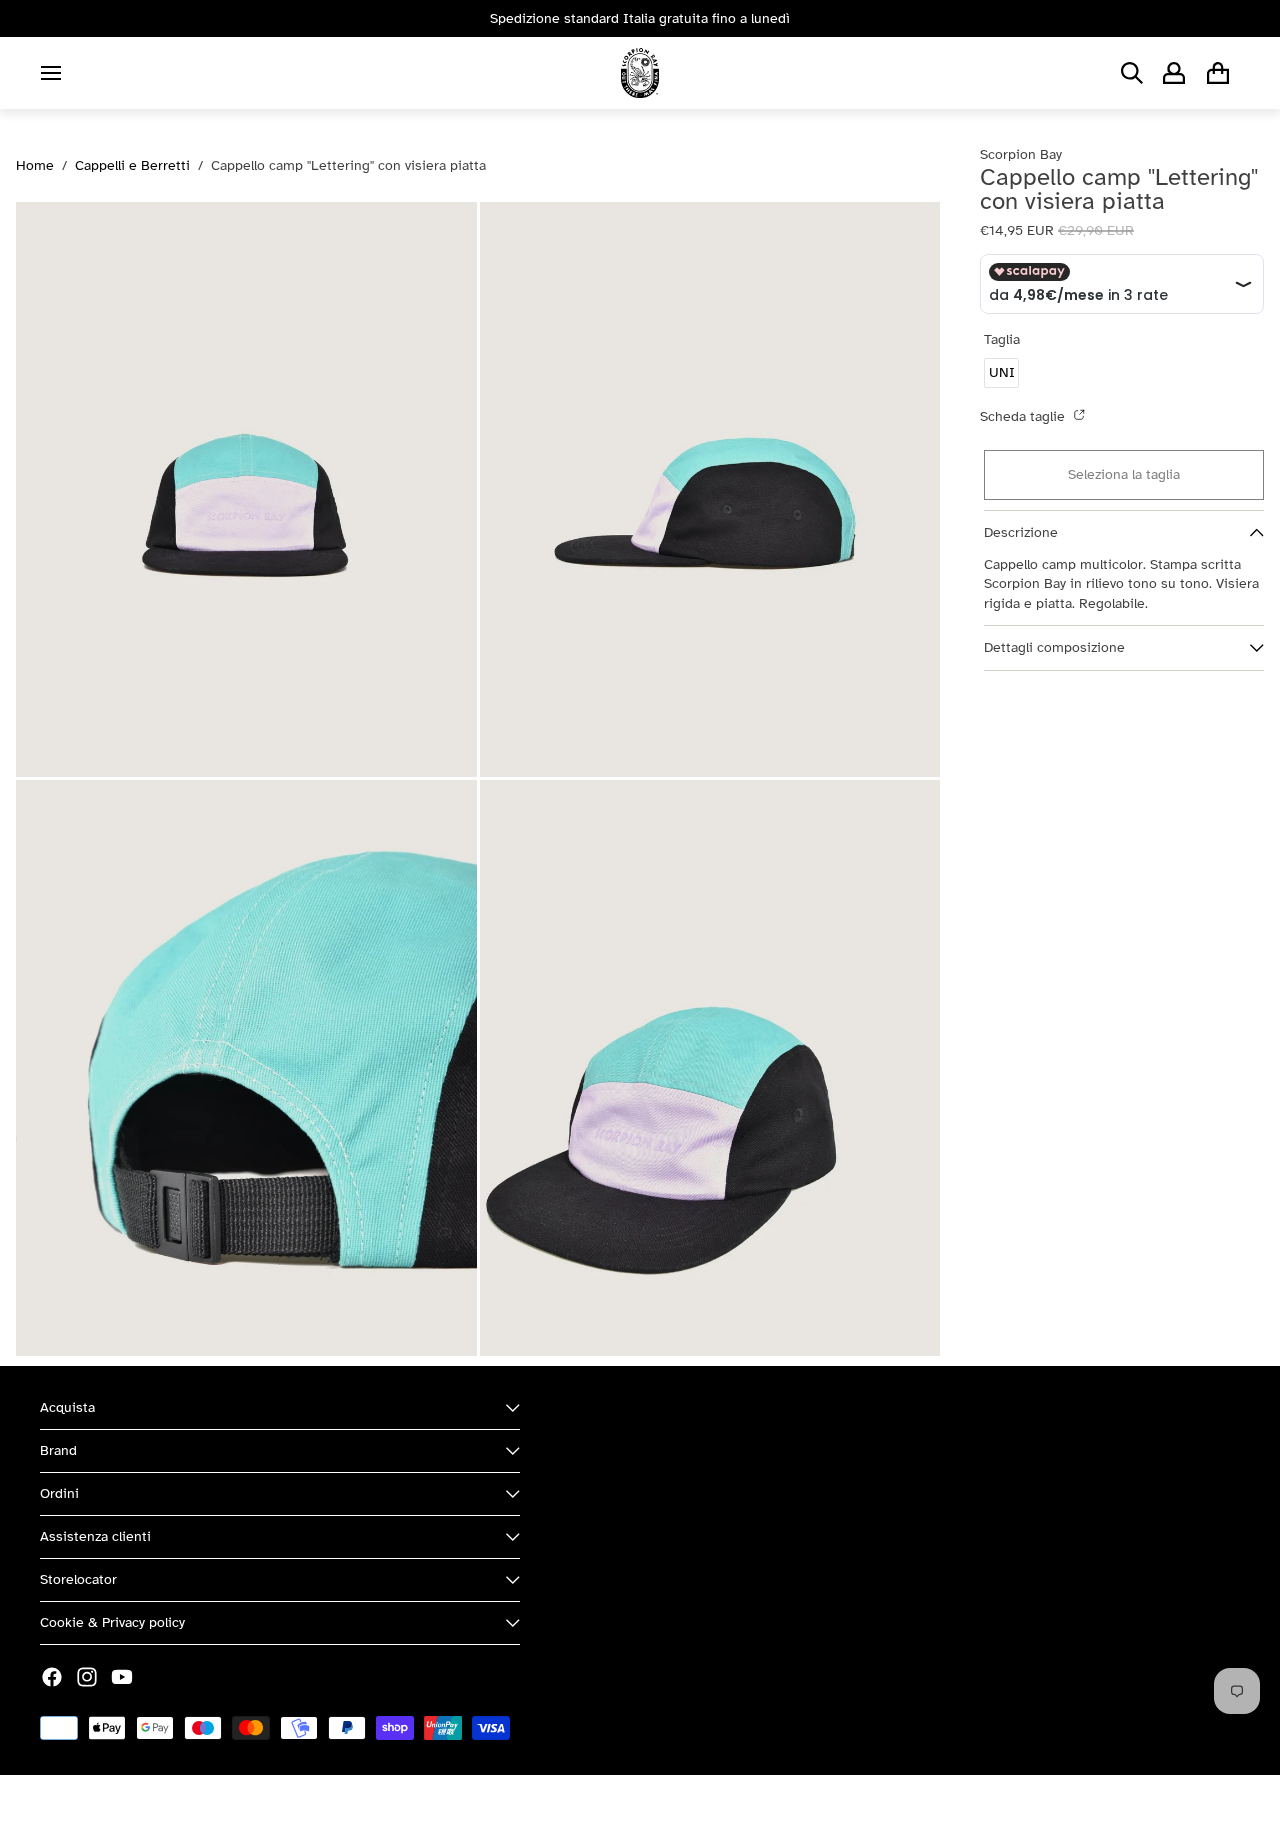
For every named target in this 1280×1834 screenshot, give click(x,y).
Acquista (67, 1407)
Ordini (59, 1493)
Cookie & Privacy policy (112, 1622)
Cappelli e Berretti (132, 165)
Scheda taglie (1024, 416)
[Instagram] (87, 1677)
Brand (58, 1450)
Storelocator (78, 1579)
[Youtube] (122, 1677)
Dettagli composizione (1054, 647)
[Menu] (51, 73)
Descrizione (1021, 532)
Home (35, 165)
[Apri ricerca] (1132, 73)
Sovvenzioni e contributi (261, 1804)
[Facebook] (52, 1677)
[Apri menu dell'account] (1174, 73)
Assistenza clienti (95, 1536)
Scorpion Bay (133, 1804)
